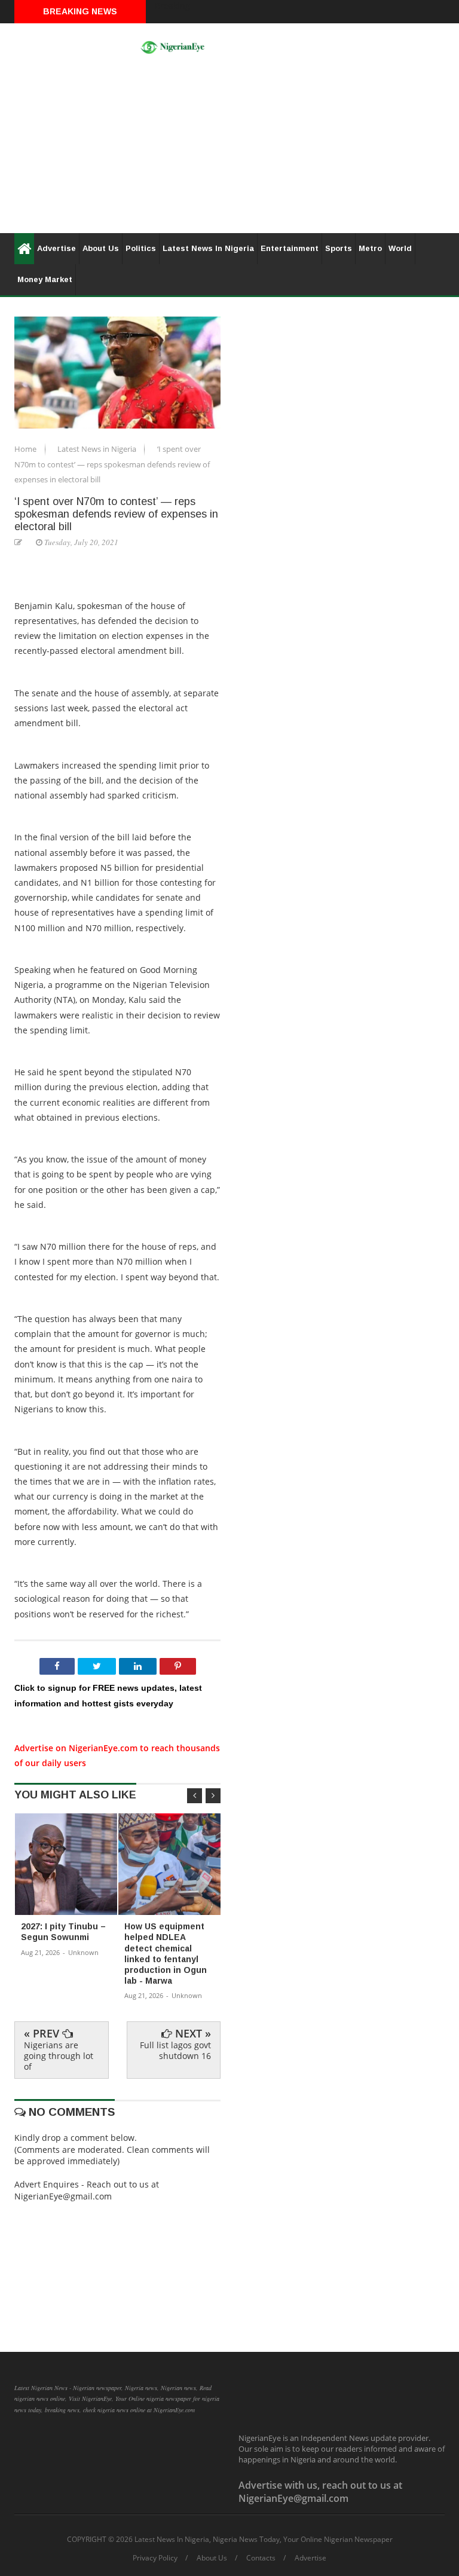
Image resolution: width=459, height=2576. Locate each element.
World (400, 248)
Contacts (261, 2558)
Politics (141, 248)
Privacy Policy (155, 2558)
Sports (339, 248)
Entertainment (290, 248)
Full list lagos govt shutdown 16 (175, 2050)
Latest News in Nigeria (98, 449)
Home (26, 449)
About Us (101, 248)
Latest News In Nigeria (208, 248)
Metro (370, 248)
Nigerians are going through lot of (59, 2056)
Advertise (56, 248)
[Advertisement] (229, 149)
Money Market (45, 279)
